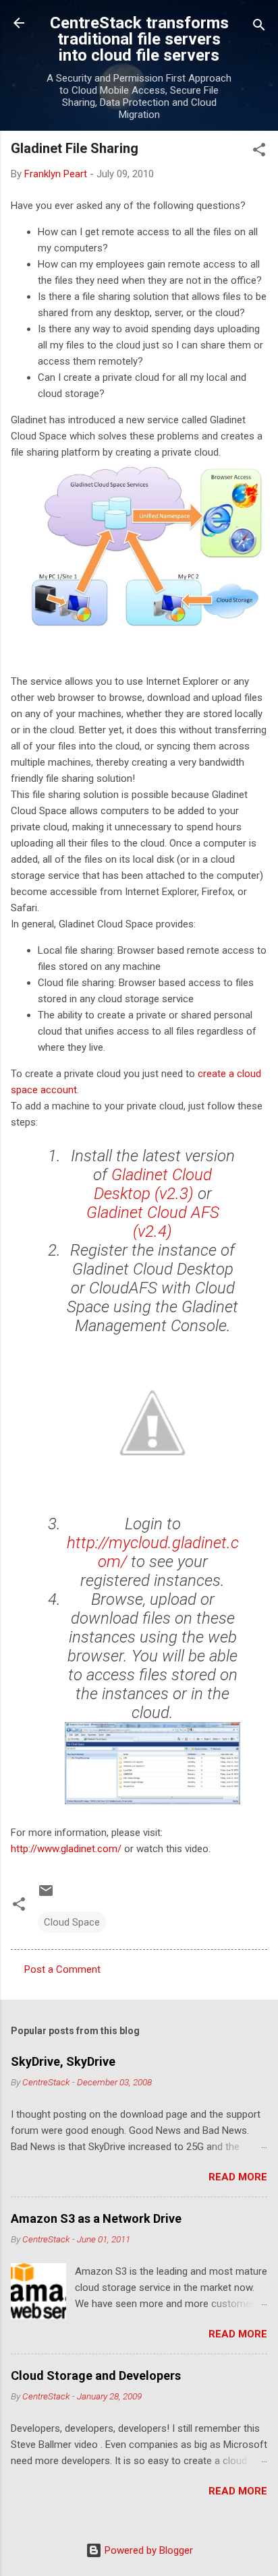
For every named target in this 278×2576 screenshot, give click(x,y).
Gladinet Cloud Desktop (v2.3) (153, 1184)
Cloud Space (72, 1922)
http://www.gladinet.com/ (66, 1849)
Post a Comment (62, 1969)
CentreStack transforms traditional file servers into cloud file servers (139, 39)
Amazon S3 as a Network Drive (96, 2218)
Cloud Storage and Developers (96, 2375)
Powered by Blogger (147, 2550)
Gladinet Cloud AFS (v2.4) (153, 1222)
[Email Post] (46, 1895)
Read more (238, 2177)
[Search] (259, 27)
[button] (259, 152)
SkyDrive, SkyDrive (63, 2061)
